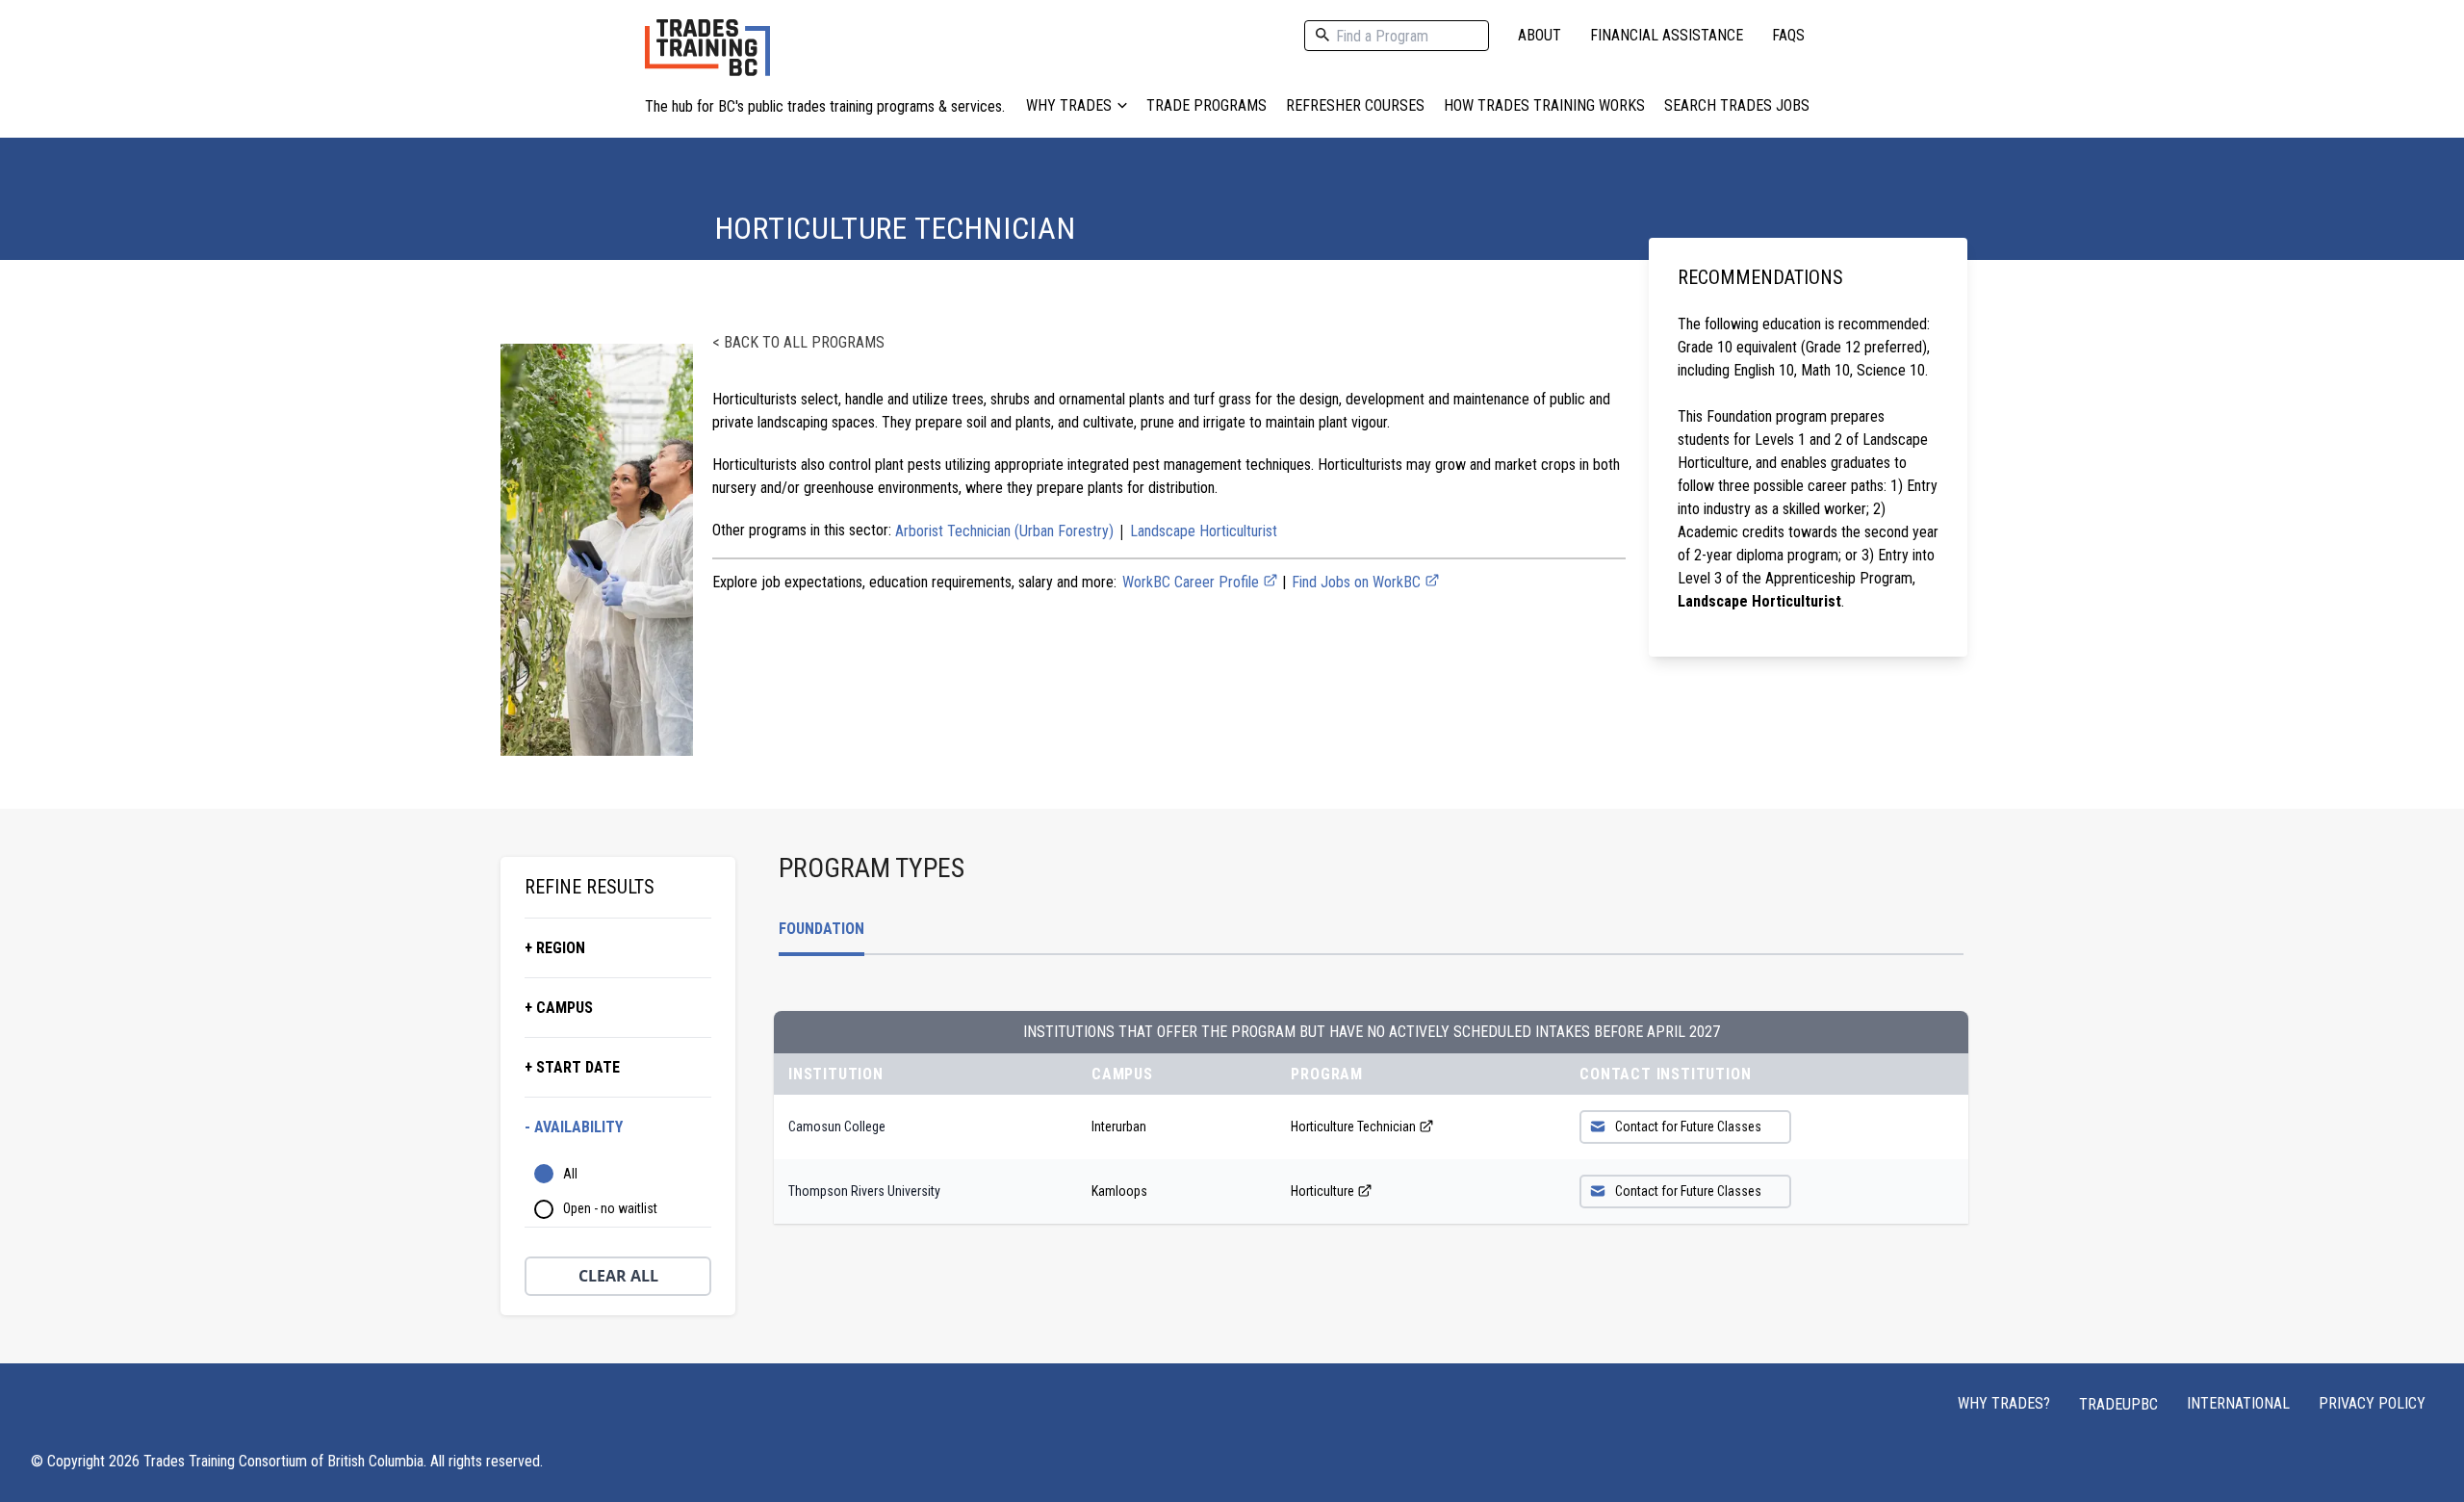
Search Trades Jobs (1737, 105)
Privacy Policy (2372, 1403)
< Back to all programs (798, 342)
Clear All (618, 1276)
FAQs (1788, 35)
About (1540, 35)
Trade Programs (1206, 105)
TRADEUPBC (2118, 1404)
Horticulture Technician (1353, 1126)
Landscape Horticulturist (1204, 531)
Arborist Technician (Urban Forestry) (1004, 531)
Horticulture (1322, 1191)
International (2238, 1403)
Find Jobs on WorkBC (1358, 582)
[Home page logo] (707, 57)
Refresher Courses (1355, 105)
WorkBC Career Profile (1193, 582)
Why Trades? (2004, 1403)
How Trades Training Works (1544, 105)
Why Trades (1069, 105)
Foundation (821, 929)
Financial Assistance (1667, 35)
